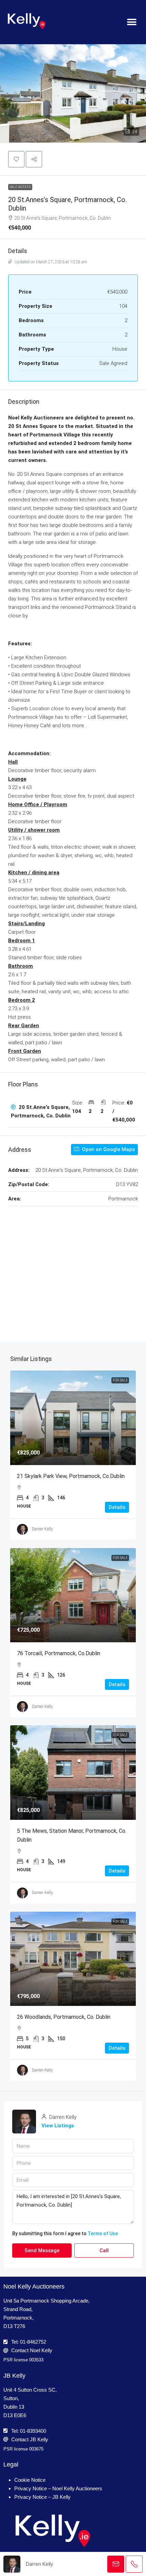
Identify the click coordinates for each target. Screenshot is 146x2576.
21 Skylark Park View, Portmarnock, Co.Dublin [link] (71, 1476)
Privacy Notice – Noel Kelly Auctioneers (58, 2488)
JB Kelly (14, 2376)
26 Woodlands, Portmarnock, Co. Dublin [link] (64, 2017)
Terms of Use (103, 2233)
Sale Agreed (20, 187)
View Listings (58, 2126)
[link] (73, 1418)
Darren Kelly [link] (42, 1529)
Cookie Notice (30, 2480)
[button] (132, 22)
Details (117, 1507)
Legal (11, 2464)
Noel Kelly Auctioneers (34, 2287)
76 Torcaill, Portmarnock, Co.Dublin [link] (59, 1653)
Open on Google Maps (108, 1149)
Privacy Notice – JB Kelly (42, 2497)
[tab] (73, 1112)
